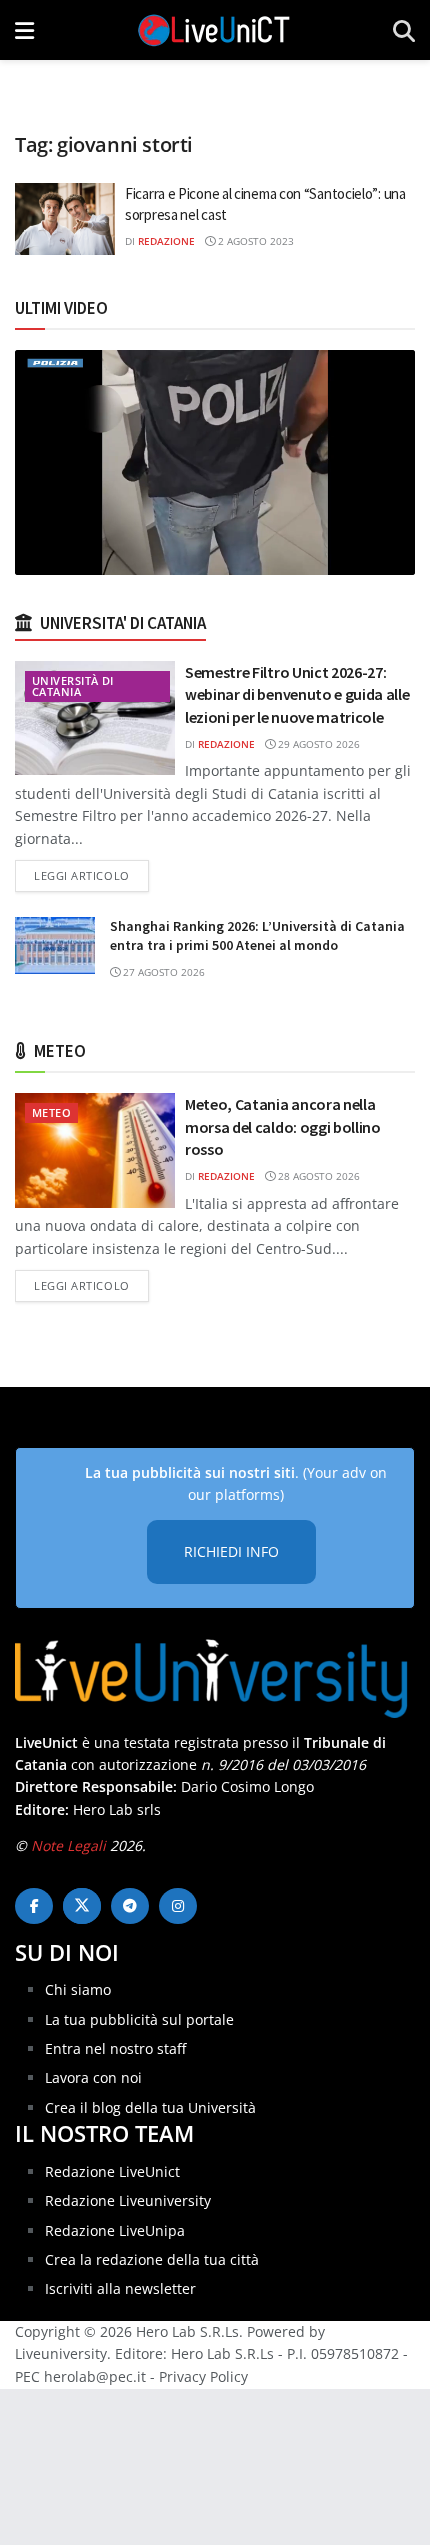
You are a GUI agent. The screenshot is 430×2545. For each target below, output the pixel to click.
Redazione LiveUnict (112, 2171)
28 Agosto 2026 (317, 1176)
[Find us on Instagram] (178, 1906)
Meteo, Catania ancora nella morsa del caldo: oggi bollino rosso (283, 1126)
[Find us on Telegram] (130, 1906)
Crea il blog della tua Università (150, 2107)
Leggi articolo (91, 875)
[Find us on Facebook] (34, 1906)
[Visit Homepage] (214, 30)
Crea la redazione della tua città (152, 2259)
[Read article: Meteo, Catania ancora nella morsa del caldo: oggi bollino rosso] (95, 1150)
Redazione (166, 241)
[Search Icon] (404, 30)
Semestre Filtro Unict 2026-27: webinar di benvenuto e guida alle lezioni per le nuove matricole (297, 694)
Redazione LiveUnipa (115, 2230)
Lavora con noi (93, 2077)
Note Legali (68, 1845)
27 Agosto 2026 (162, 972)
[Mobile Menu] (24, 30)
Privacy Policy (203, 2376)
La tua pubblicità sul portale (139, 2019)
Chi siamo (78, 1989)
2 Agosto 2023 (254, 241)
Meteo (51, 1112)
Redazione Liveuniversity (128, 2200)
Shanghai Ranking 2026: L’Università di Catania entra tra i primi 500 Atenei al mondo (257, 936)
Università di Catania (73, 686)
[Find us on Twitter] (82, 1906)
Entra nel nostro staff (115, 2048)
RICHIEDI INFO (231, 1551)
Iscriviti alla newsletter (120, 2288)
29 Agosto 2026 (317, 744)
